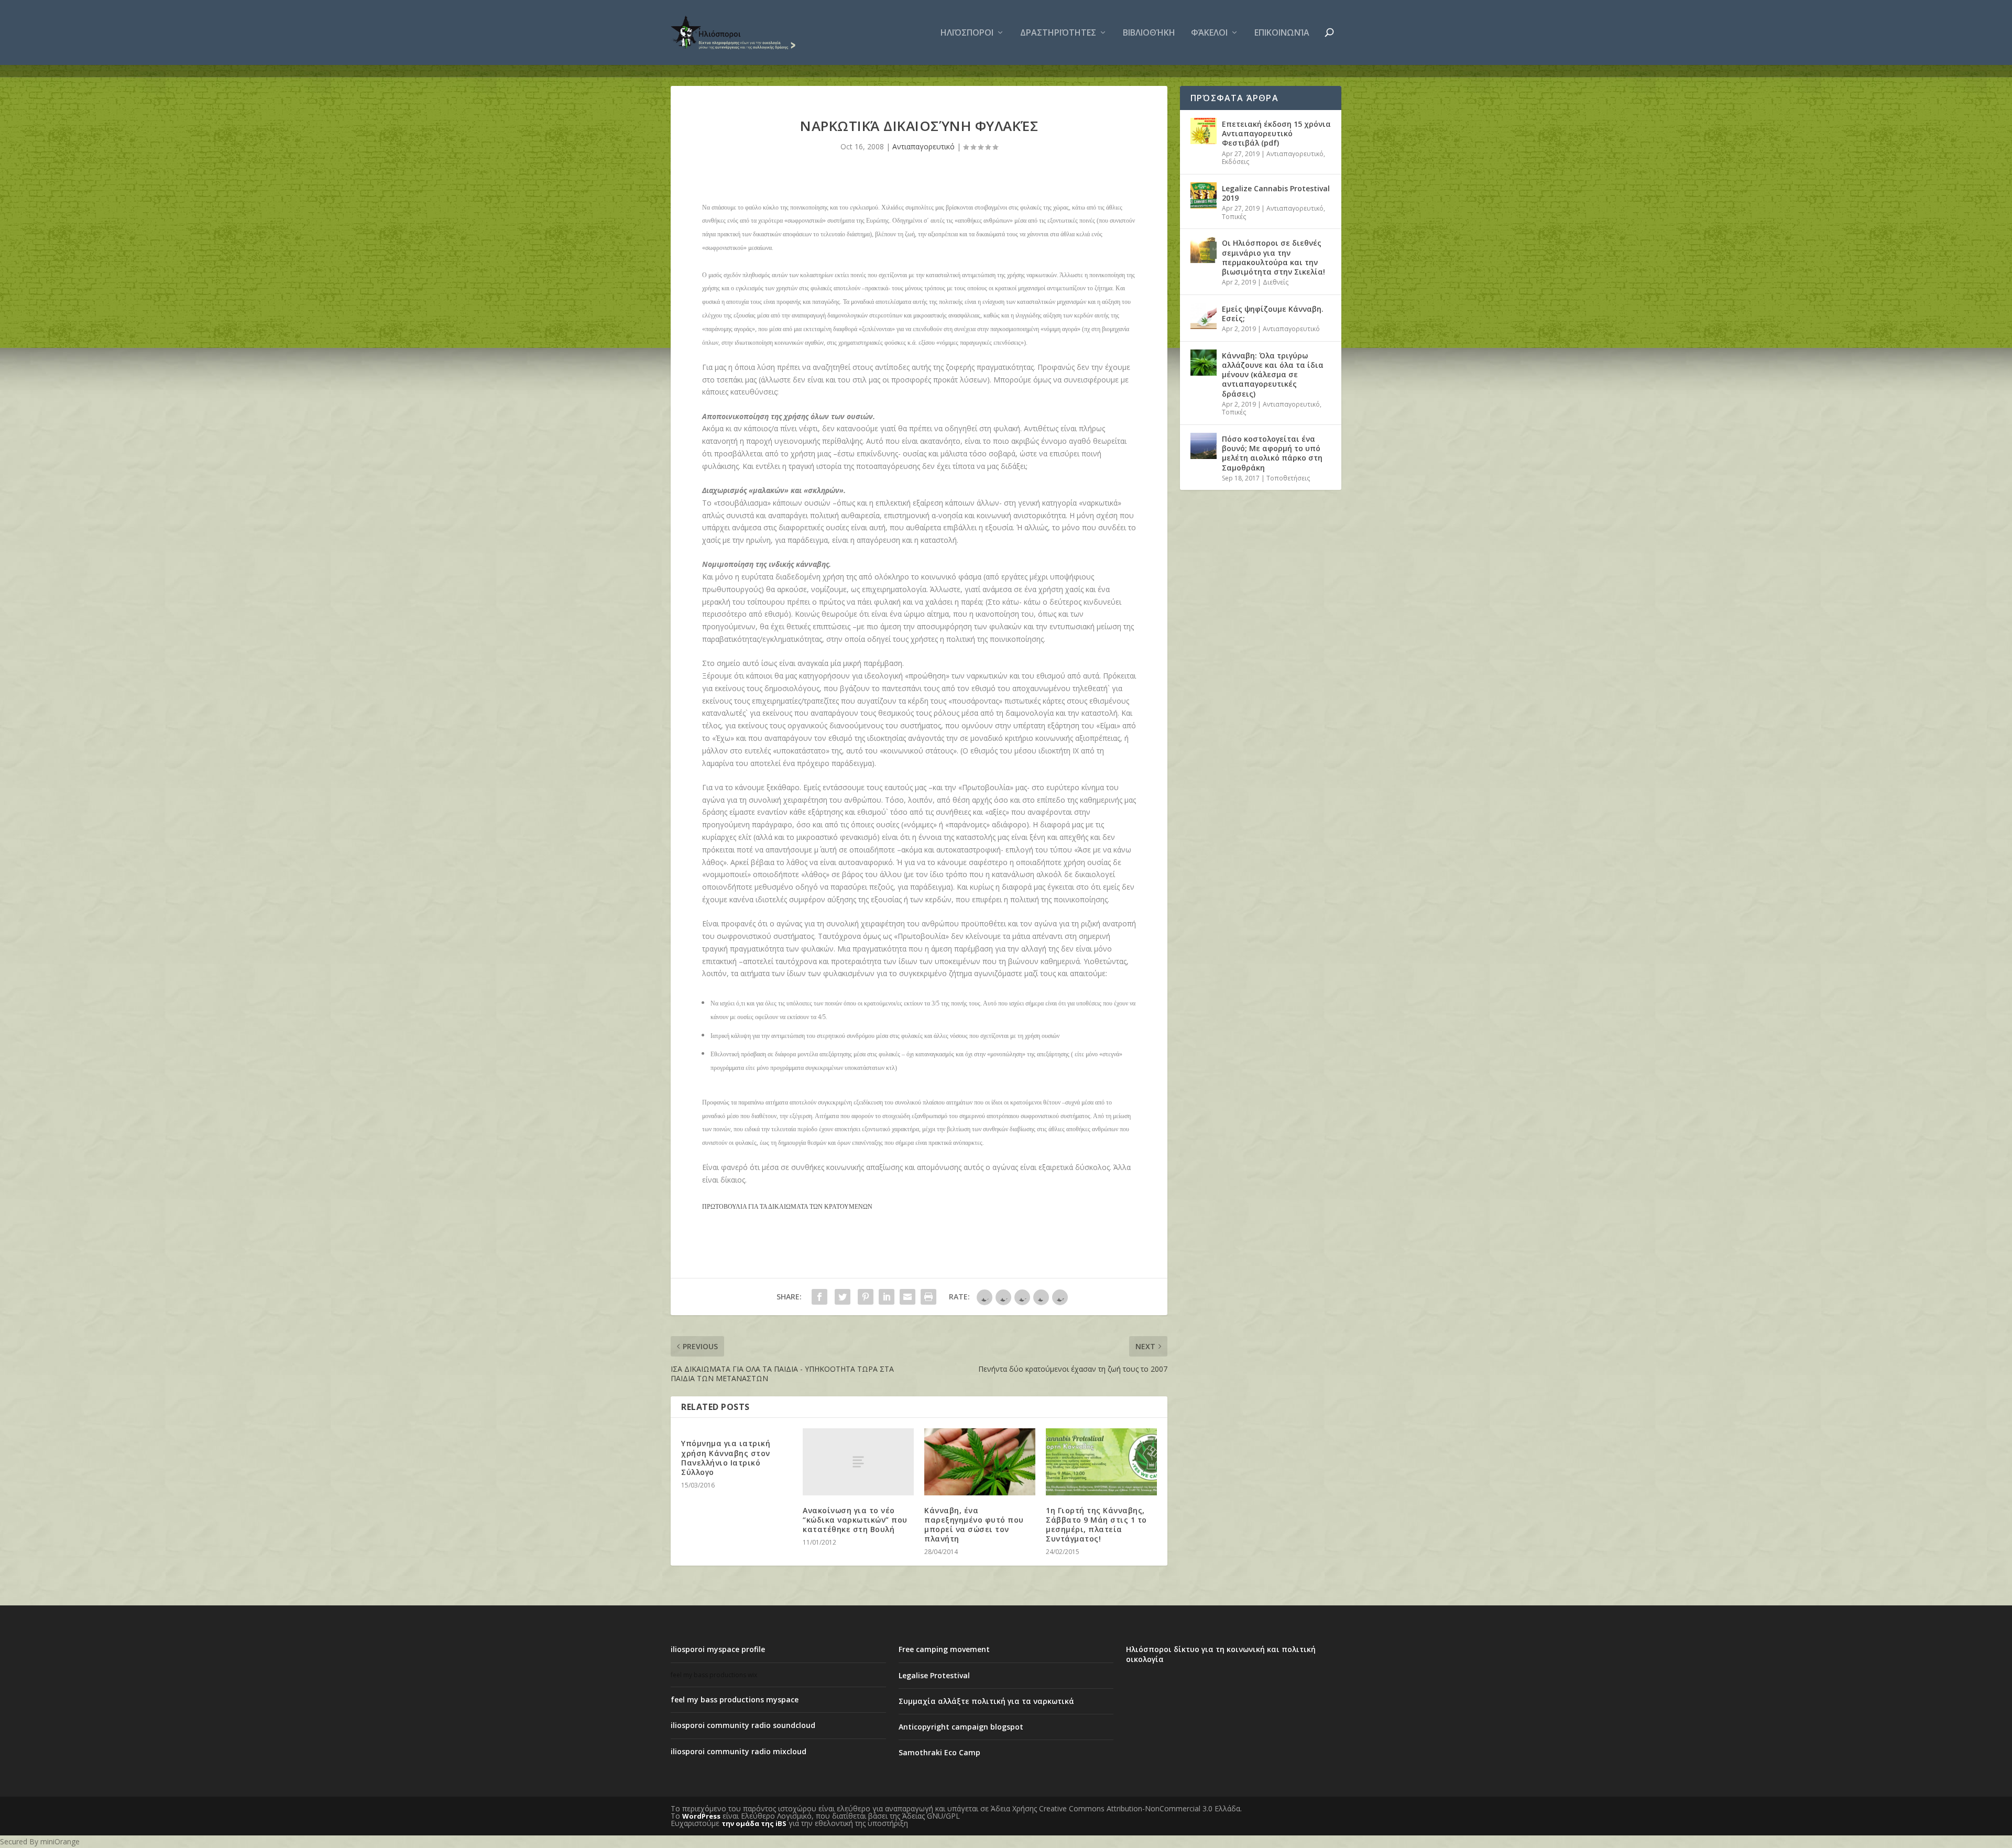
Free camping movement (944, 1649)
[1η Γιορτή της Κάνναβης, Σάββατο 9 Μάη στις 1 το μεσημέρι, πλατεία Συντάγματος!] (1101, 1462)
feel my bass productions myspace (735, 1699)
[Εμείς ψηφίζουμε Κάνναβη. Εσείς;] (1204, 316)
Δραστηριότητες (1058, 33)
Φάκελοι (1209, 33)
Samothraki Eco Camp (939, 1752)
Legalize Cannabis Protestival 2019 (1276, 193)
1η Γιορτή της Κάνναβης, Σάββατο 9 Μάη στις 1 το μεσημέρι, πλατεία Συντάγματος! (1096, 1525)
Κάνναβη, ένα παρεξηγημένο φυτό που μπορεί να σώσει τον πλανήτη (974, 1525)
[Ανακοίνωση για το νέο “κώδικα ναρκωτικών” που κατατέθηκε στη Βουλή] (858, 1462)
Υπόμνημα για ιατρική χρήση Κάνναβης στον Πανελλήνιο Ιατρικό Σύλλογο (726, 1458)
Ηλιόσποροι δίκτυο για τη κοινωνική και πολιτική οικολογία (1221, 1654)
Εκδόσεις (1235, 162)
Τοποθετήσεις (1288, 478)
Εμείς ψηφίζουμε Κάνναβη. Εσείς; (1273, 314)
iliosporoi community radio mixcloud (739, 1751)
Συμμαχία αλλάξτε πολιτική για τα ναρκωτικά (986, 1701)
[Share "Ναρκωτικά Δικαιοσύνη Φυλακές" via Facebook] (819, 1297)
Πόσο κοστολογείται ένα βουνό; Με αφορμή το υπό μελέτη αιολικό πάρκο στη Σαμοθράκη (1272, 453)
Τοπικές (1234, 217)
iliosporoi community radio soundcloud (743, 1725)
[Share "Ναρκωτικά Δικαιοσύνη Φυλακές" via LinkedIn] (887, 1297)
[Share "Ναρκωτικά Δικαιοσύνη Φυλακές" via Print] (928, 1297)
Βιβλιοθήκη (1149, 33)
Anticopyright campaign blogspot (961, 1727)
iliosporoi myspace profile (718, 1649)
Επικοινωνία (1282, 33)
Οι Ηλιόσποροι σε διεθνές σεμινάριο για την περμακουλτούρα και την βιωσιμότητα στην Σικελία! (1273, 257)
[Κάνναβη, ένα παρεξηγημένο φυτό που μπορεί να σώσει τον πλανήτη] (980, 1462)
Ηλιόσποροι (967, 33)
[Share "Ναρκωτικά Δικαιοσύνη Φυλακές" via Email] (907, 1297)
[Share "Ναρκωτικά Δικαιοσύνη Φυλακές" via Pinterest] (866, 1297)
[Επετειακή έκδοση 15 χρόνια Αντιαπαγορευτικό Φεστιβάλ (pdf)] (1204, 131)
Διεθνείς (1276, 282)
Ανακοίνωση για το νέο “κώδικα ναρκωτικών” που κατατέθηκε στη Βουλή (855, 1520)
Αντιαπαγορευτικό (923, 146)
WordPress (701, 1816)
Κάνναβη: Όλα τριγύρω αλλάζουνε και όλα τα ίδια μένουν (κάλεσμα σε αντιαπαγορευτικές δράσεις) (1273, 375)
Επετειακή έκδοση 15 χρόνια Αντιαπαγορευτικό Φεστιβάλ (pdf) (1276, 133)
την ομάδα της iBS (754, 1823)
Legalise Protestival (934, 1675)
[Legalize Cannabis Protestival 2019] (1204, 195)
